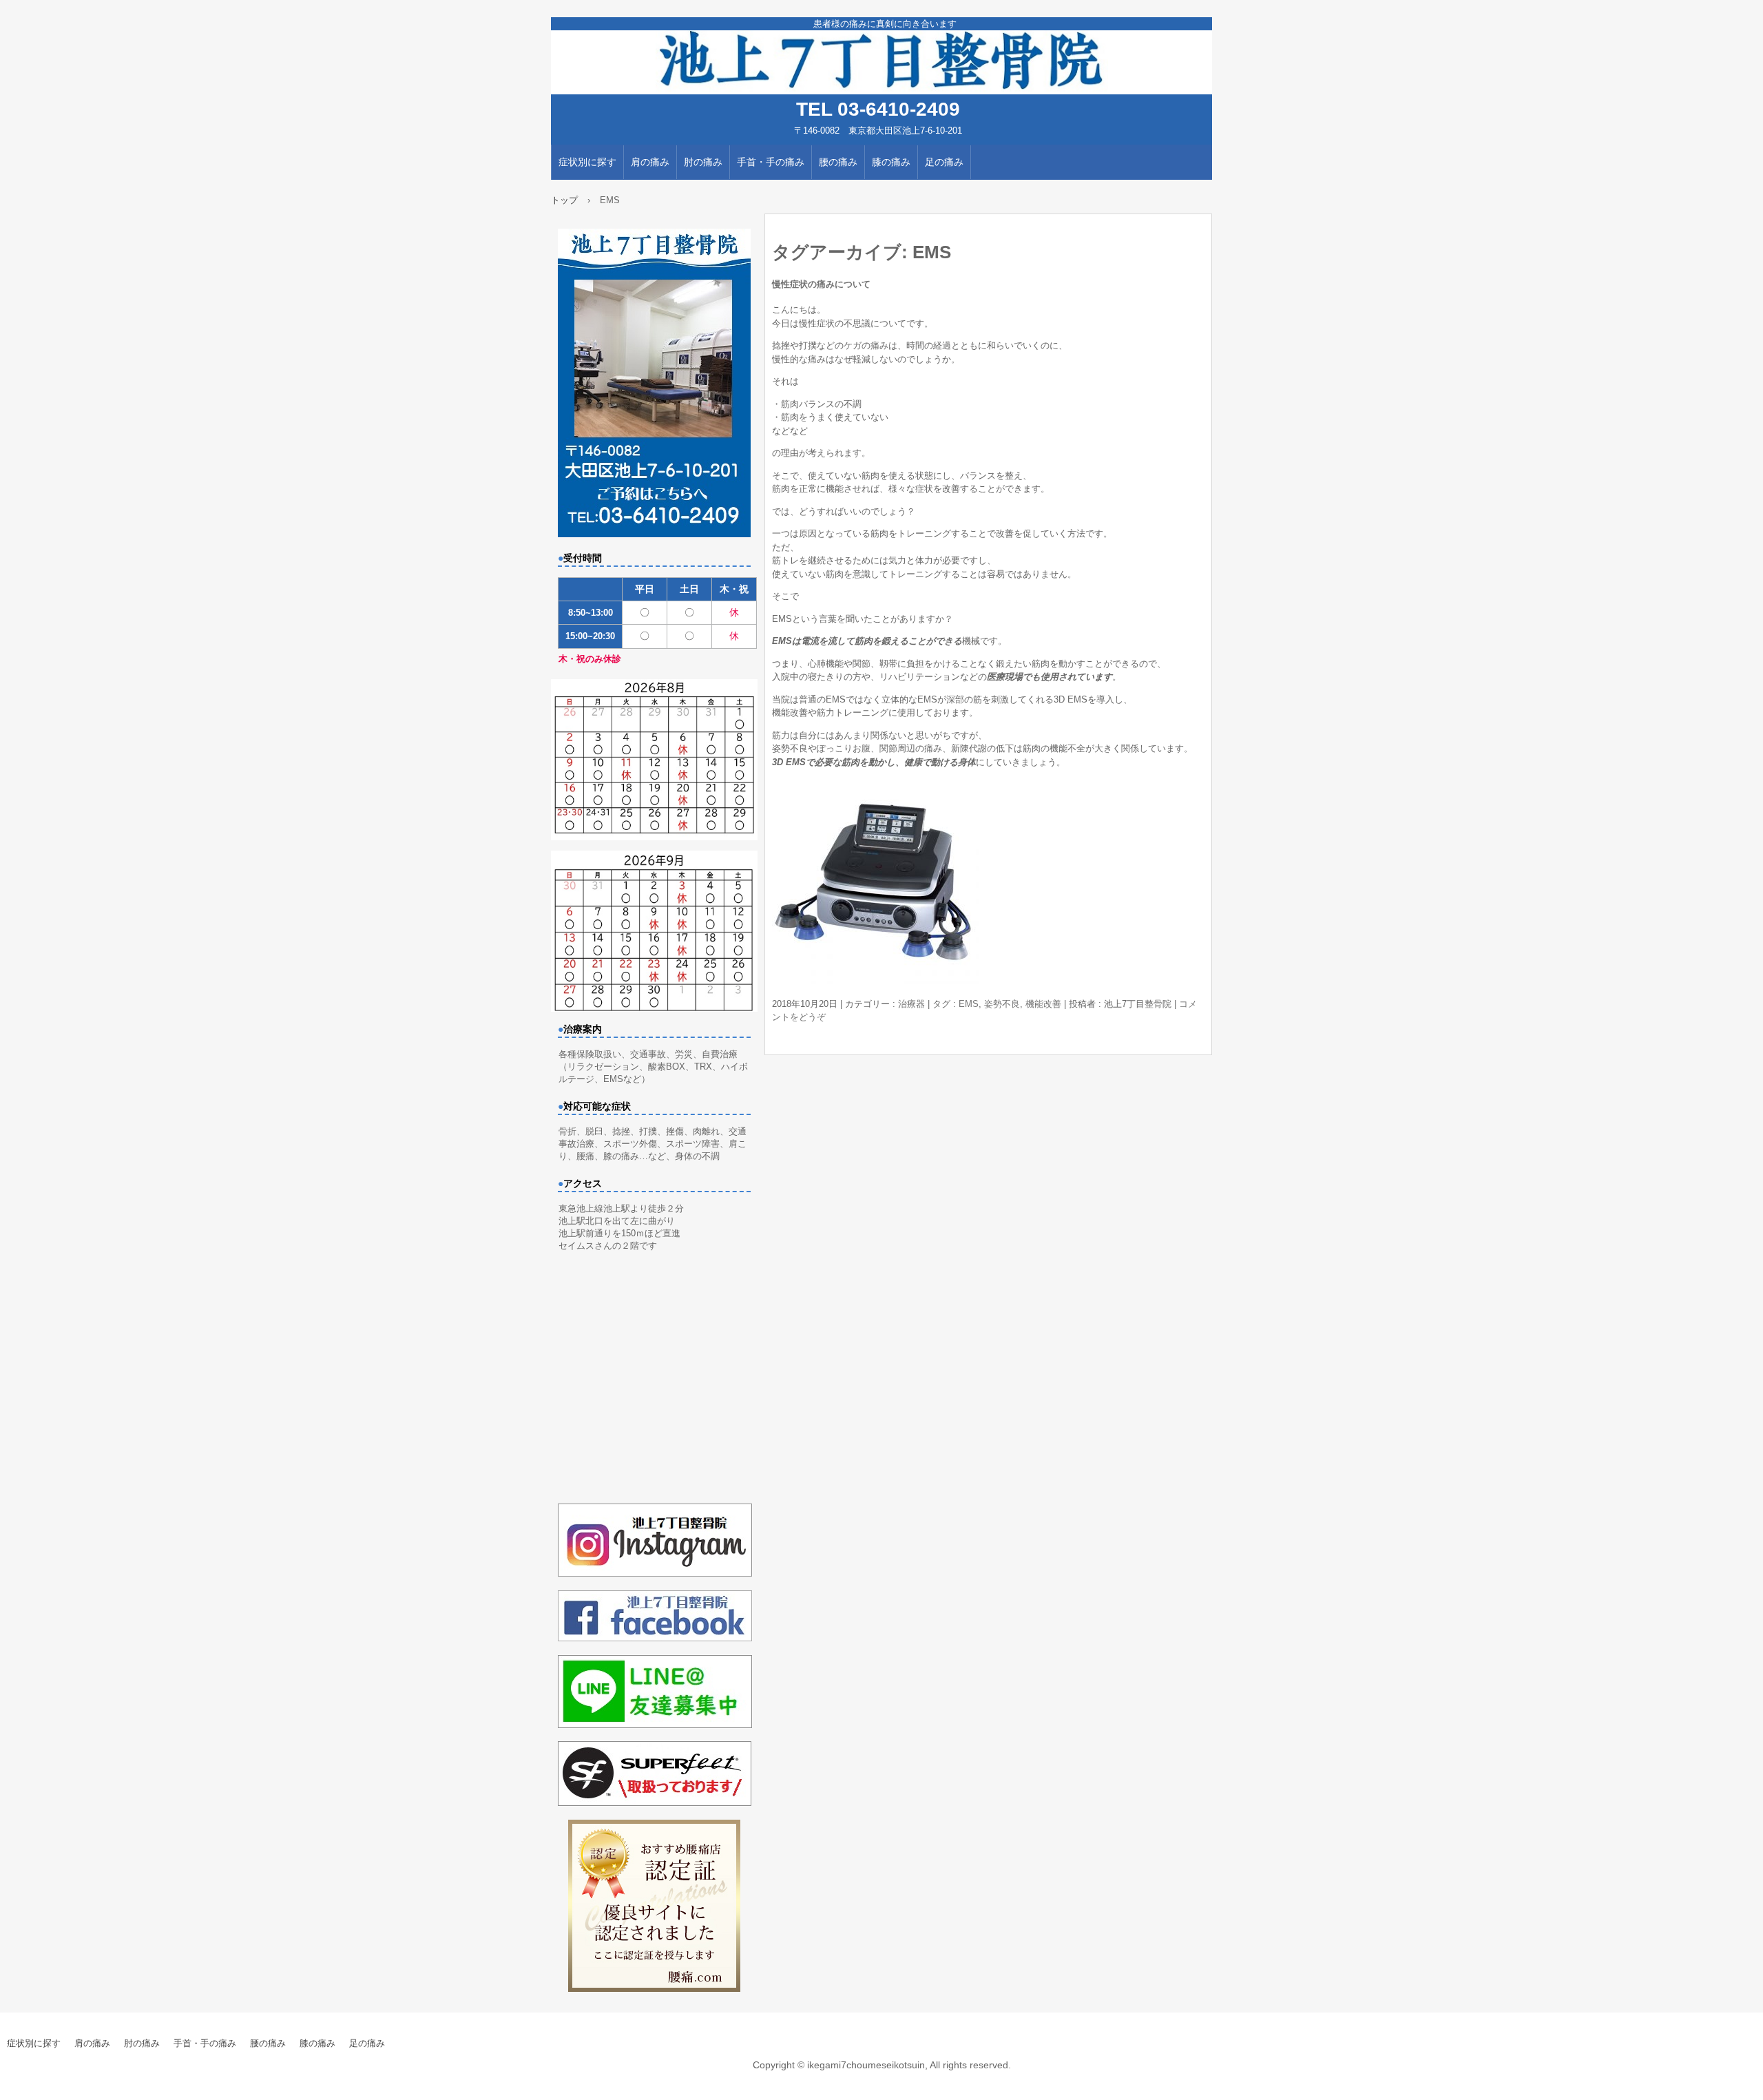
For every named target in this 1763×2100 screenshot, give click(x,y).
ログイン (1745, 2093)
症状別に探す (587, 162)
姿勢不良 (1002, 1004)
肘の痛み (703, 162)
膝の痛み (891, 162)
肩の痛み (650, 162)
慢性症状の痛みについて (821, 284)
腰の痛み (838, 162)
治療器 (911, 1004)
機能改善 (1043, 1004)
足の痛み (944, 162)
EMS (969, 1004)
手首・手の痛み (771, 162)
